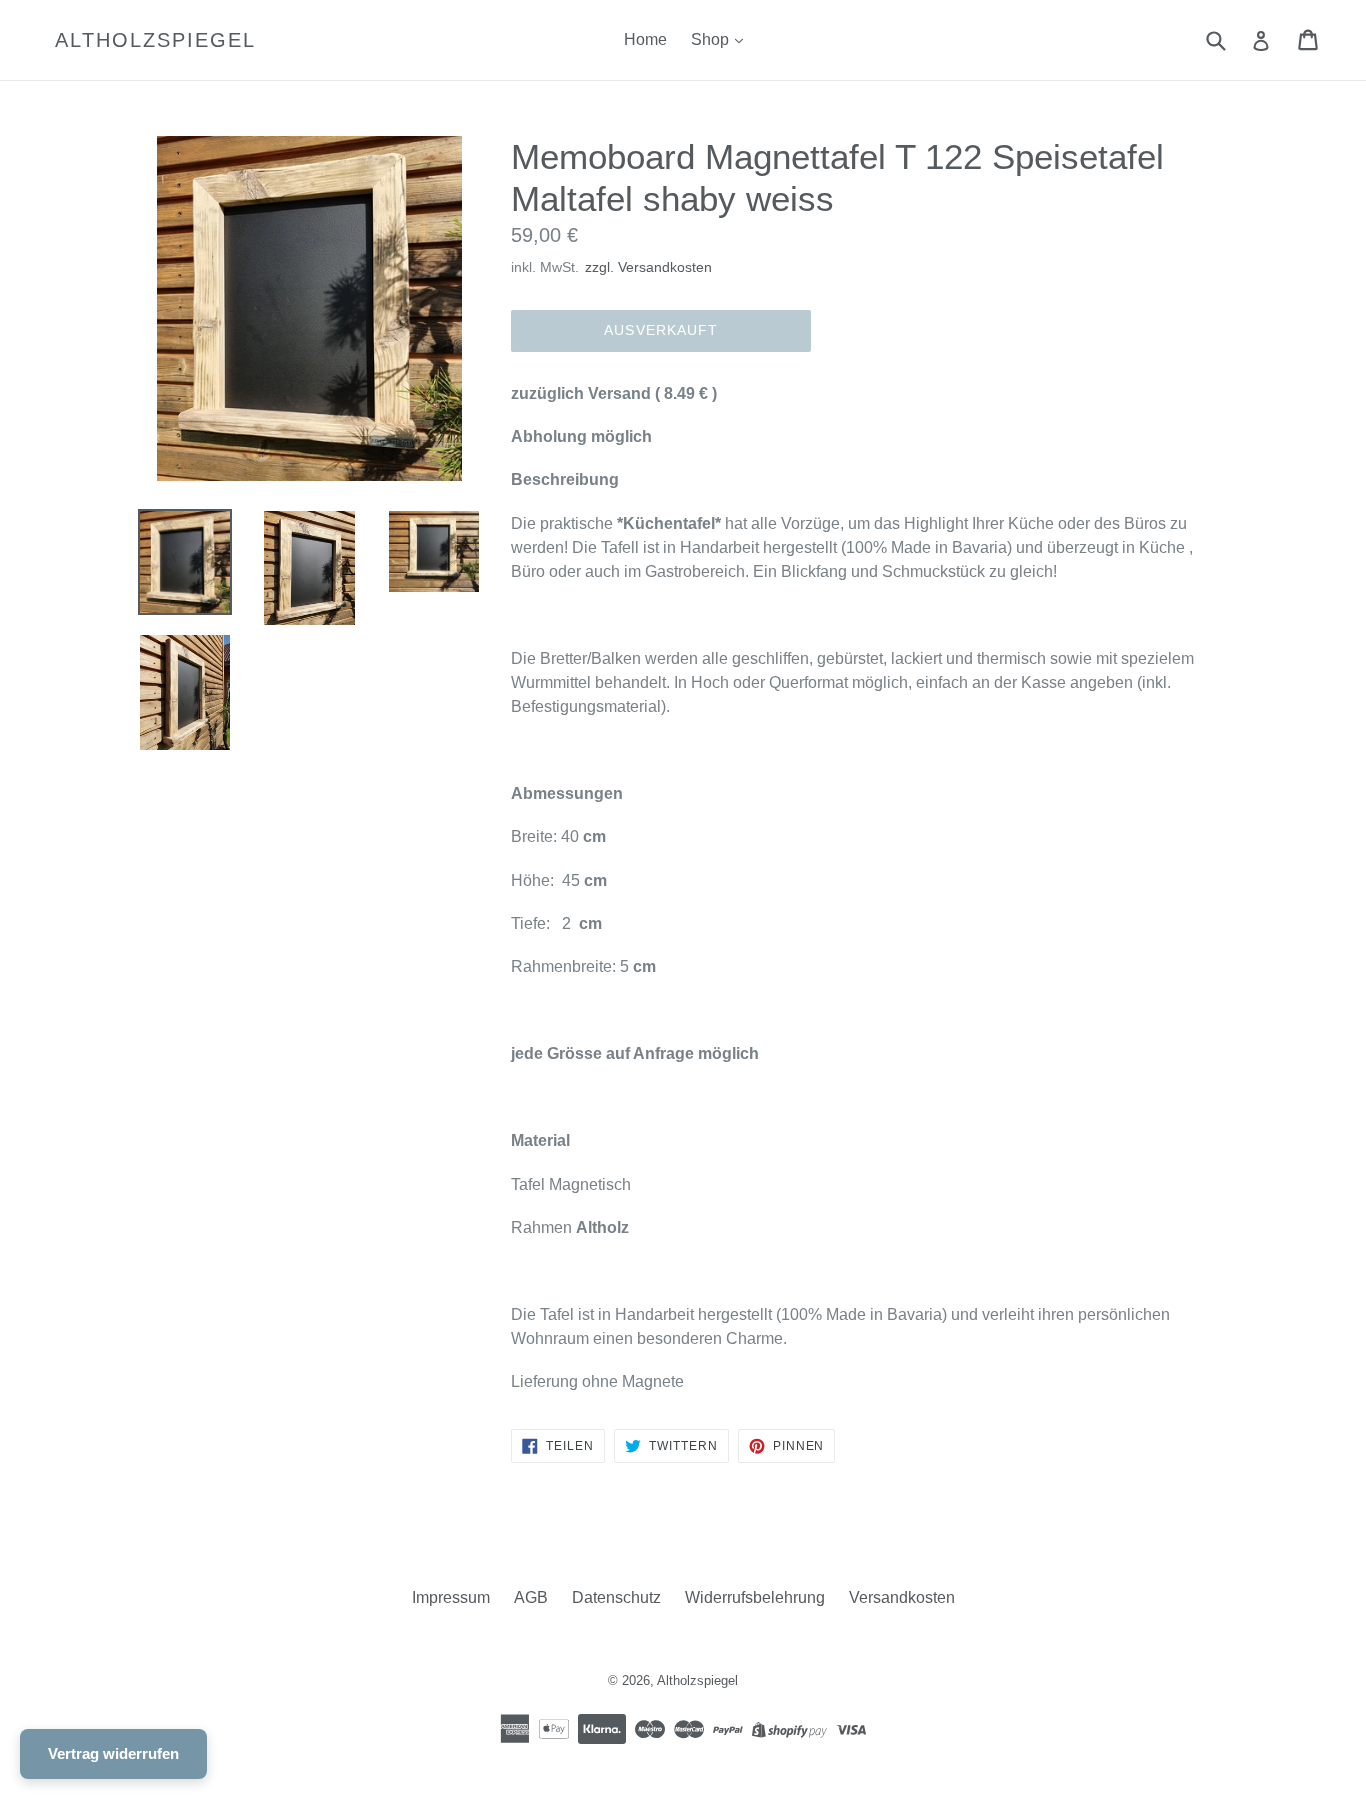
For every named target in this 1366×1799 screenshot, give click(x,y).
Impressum (451, 1597)
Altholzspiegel (155, 40)
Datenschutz (616, 1597)
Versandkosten (902, 1597)
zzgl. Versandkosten (648, 267)
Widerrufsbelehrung (755, 1597)
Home (645, 39)
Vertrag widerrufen (113, 1753)
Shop (712, 39)
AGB (531, 1597)
